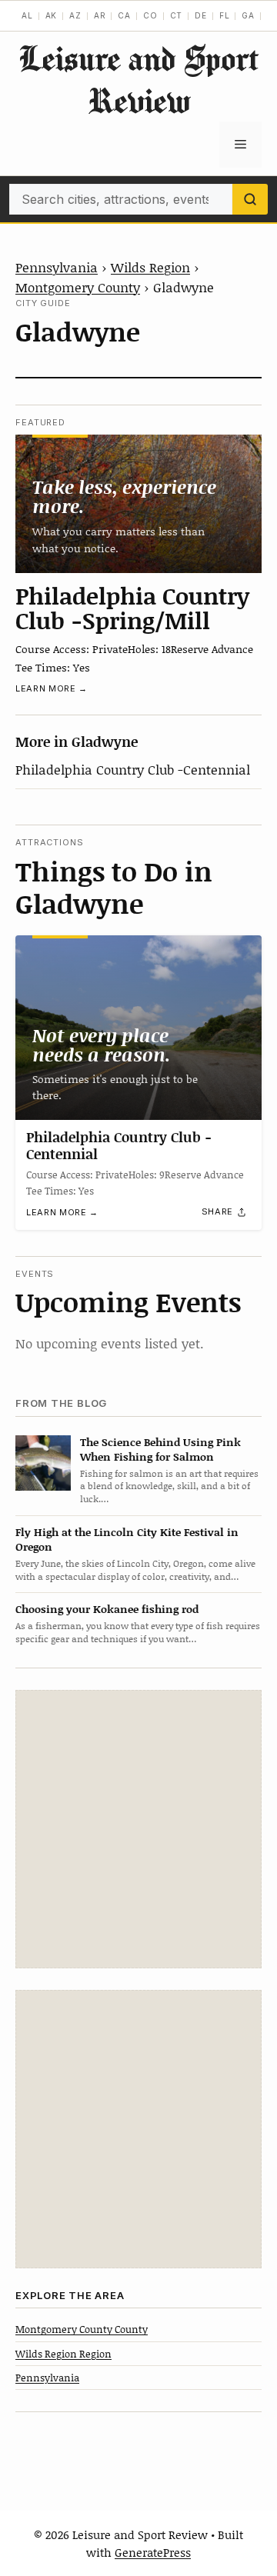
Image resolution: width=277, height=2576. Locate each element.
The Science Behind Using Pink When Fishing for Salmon (160, 1449)
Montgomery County (78, 287)
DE (201, 15)
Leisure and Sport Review (138, 79)
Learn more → (52, 688)
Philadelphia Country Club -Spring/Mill (132, 608)
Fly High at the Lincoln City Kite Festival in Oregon (127, 1539)
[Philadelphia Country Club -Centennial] (138, 1028)
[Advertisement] (138, 1829)
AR (100, 15)
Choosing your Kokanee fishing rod (107, 1609)
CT (177, 15)
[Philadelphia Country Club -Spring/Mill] (138, 504)
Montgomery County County (82, 2329)
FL (225, 15)
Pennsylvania (57, 267)
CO (150, 15)
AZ (75, 15)
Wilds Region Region (63, 2354)
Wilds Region (150, 267)
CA (124, 15)
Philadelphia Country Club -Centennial (133, 769)
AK (52, 15)
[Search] (250, 199)
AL (27, 15)
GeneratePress (153, 2552)
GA (248, 15)
